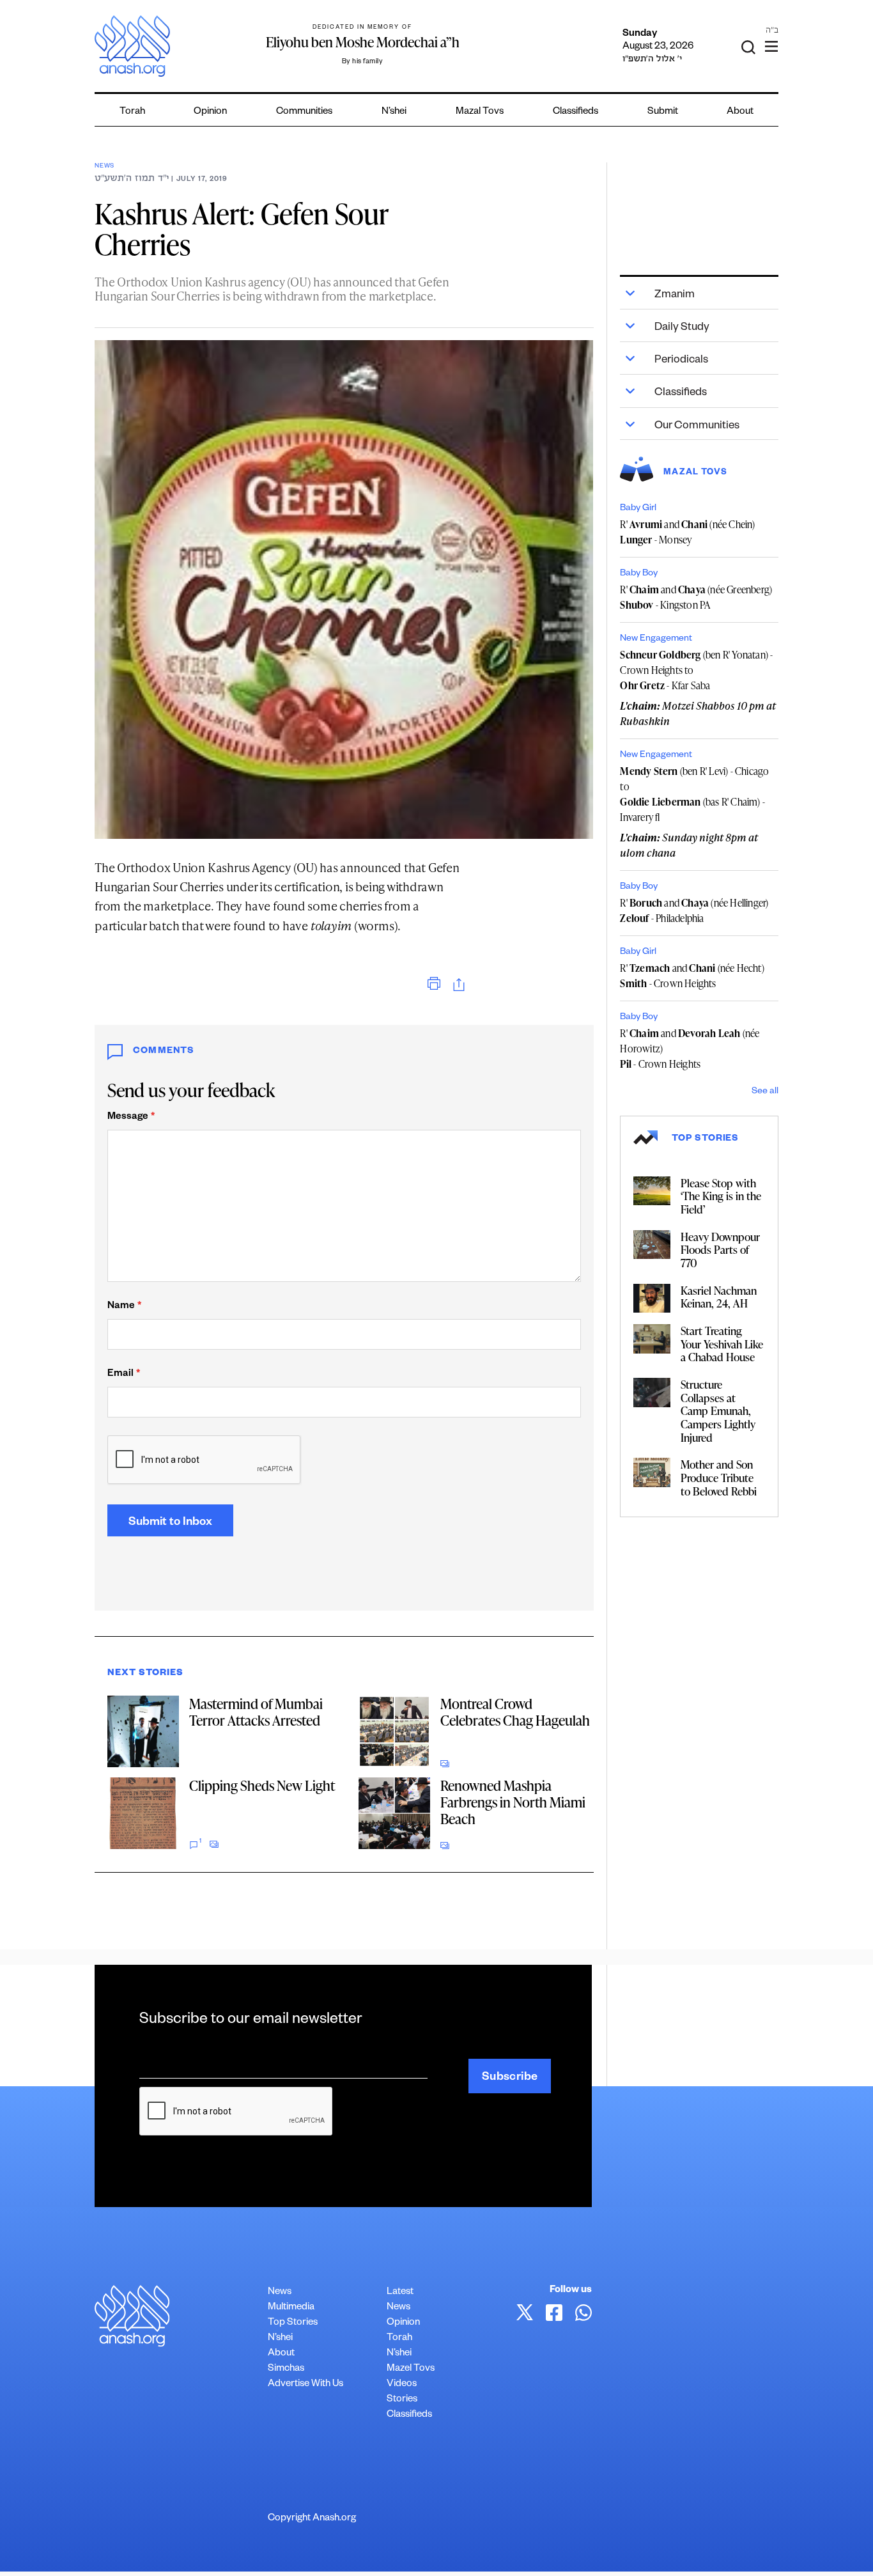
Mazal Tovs (480, 112)
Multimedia (291, 2308)
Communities (304, 112)
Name (124, 1307)
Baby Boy (639, 574)
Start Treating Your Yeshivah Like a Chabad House (722, 1344)
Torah (132, 112)
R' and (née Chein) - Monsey (687, 532)
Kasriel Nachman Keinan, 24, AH (719, 1297)
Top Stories (293, 2323)
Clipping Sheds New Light (262, 1785)
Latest (400, 2292)
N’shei (394, 112)
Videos (402, 2385)
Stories (402, 2400)
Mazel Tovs (411, 2369)
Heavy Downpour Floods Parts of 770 (720, 1250)
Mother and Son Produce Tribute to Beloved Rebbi (719, 1477)
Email (124, 1374)
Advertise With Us (305, 2385)
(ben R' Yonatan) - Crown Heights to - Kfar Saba (696, 670)
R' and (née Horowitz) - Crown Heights (690, 1049)
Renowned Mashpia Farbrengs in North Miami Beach (513, 1802)
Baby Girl (638, 509)
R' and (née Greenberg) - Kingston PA (696, 597)
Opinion (210, 112)
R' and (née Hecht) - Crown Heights (692, 976)
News (104, 167)
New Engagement (656, 639)
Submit (663, 112)
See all (765, 1092)
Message (131, 1117)
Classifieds (576, 112)
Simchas (286, 2369)
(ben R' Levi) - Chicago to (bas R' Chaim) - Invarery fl (694, 794)
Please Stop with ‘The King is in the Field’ (721, 1196)
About (740, 112)
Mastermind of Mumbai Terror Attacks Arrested (256, 1712)
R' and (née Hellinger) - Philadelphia (694, 910)
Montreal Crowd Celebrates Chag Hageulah (515, 1712)
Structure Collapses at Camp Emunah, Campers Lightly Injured (718, 1411)
